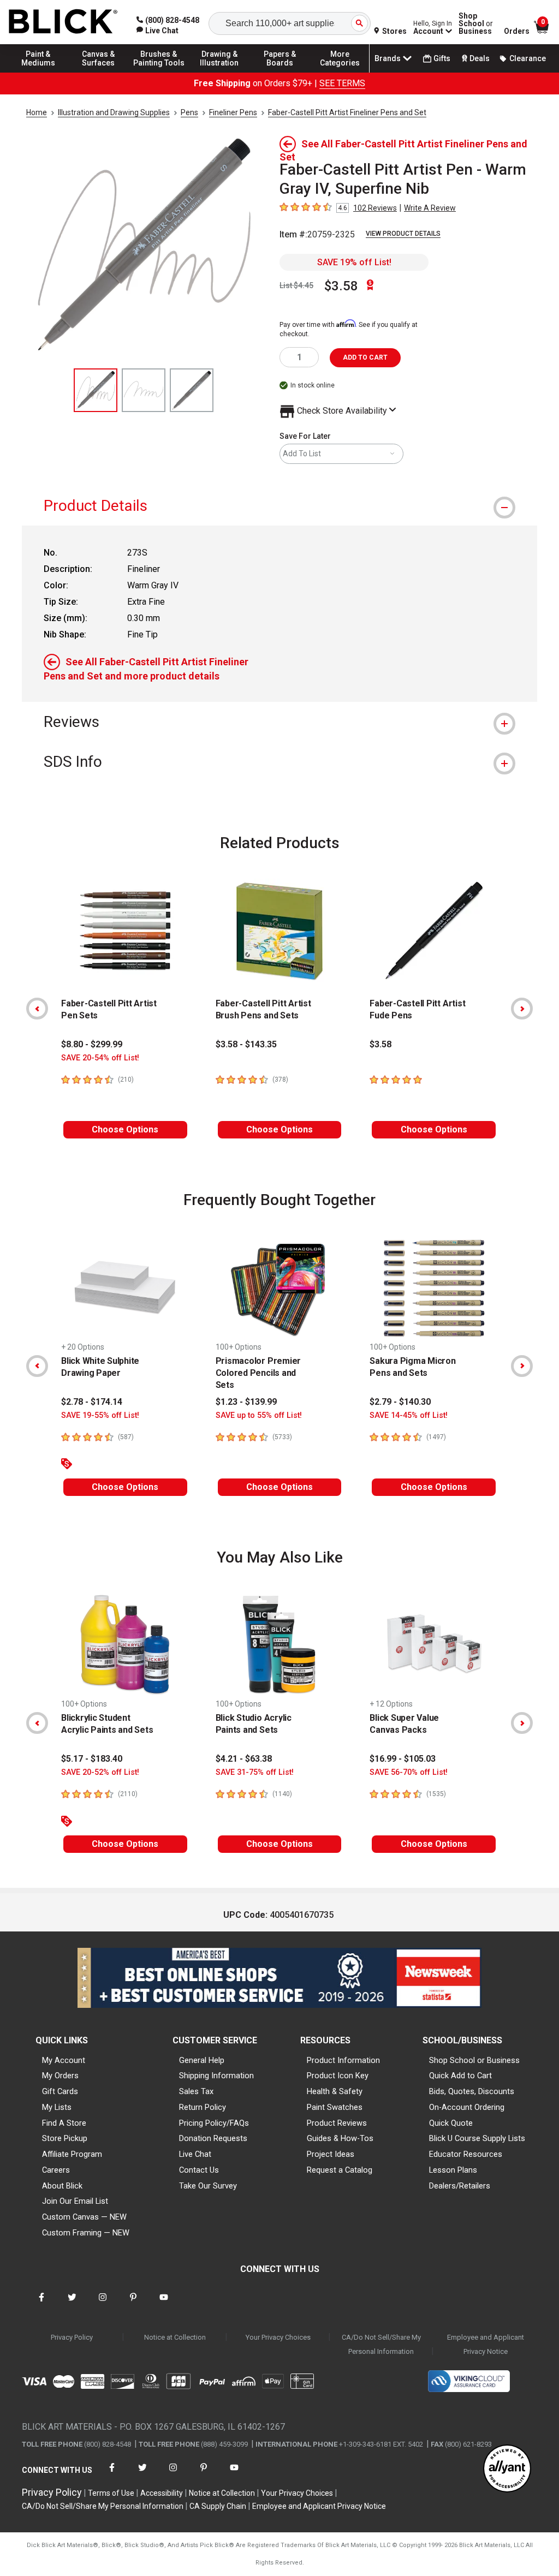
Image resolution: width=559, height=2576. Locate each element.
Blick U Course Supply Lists (477, 2138)
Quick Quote (451, 2123)
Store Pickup (65, 2138)
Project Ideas (331, 2154)
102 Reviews (375, 208)
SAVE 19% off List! (354, 262)
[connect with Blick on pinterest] (133, 2304)
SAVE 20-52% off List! (100, 1772)
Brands (388, 58)
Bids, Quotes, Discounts (472, 2091)
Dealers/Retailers (460, 2186)
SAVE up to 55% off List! (259, 1415)
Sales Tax (196, 2091)
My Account (64, 2060)
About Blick (62, 2186)
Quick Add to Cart (460, 2076)
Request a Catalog (340, 2170)
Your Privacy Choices (278, 2337)
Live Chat (195, 2154)
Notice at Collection (175, 2337)
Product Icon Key (338, 2076)
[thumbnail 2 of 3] (144, 390)
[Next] (522, 1009)
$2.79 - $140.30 (400, 1402)
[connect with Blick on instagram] (103, 2304)
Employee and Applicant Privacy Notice (486, 2344)
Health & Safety (335, 2091)
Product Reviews (337, 2123)
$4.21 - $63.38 (244, 1759)
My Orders (60, 2076)
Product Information (343, 2060)
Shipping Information (216, 2076)
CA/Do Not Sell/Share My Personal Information (381, 2344)
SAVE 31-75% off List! (255, 1772)
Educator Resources (466, 2154)
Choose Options (125, 1129)
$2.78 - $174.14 (92, 1402)
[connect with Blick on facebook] (41, 2304)
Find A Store (64, 2123)
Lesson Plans (453, 2170)
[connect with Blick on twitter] (72, 2304)
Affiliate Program (72, 2154)
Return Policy (203, 2107)
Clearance (528, 58)
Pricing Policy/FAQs (214, 2123)
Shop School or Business (474, 2060)
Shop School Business (476, 23)
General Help (202, 2060)
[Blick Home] (63, 22)
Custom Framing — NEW (86, 2233)
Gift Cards (60, 2091)
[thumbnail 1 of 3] (96, 390)
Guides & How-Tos (340, 2138)
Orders (517, 31)
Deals (480, 58)
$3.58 (341, 286)
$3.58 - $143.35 (246, 1044)
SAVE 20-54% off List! (100, 1058)
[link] (157, 31)
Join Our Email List (75, 2201)
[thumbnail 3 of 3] (192, 390)
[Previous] (37, 1009)
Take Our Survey (208, 2186)
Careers (56, 2170)
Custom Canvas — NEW (84, 2217)
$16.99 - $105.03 (403, 1759)
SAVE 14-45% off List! (409, 1415)
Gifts (442, 58)
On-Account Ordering (467, 2107)
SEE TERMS (342, 83)
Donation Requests (213, 2138)
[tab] (279, 506)
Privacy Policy (72, 2337)
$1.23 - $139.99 (246, 1402)
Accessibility (162, 2493)
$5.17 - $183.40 (92, 1759)
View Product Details (403, 234)
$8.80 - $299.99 (92, 1044)
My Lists (57, 2107)
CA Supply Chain (218, 2506)
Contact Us (199, 2170)
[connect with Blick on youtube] (164, 2304)
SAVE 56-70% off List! (409, 1772)
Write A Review (430, 208)
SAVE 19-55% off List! (100, 1415)
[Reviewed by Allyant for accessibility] (507, 2469)
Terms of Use (111, 2493)
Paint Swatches (335, 2107)
